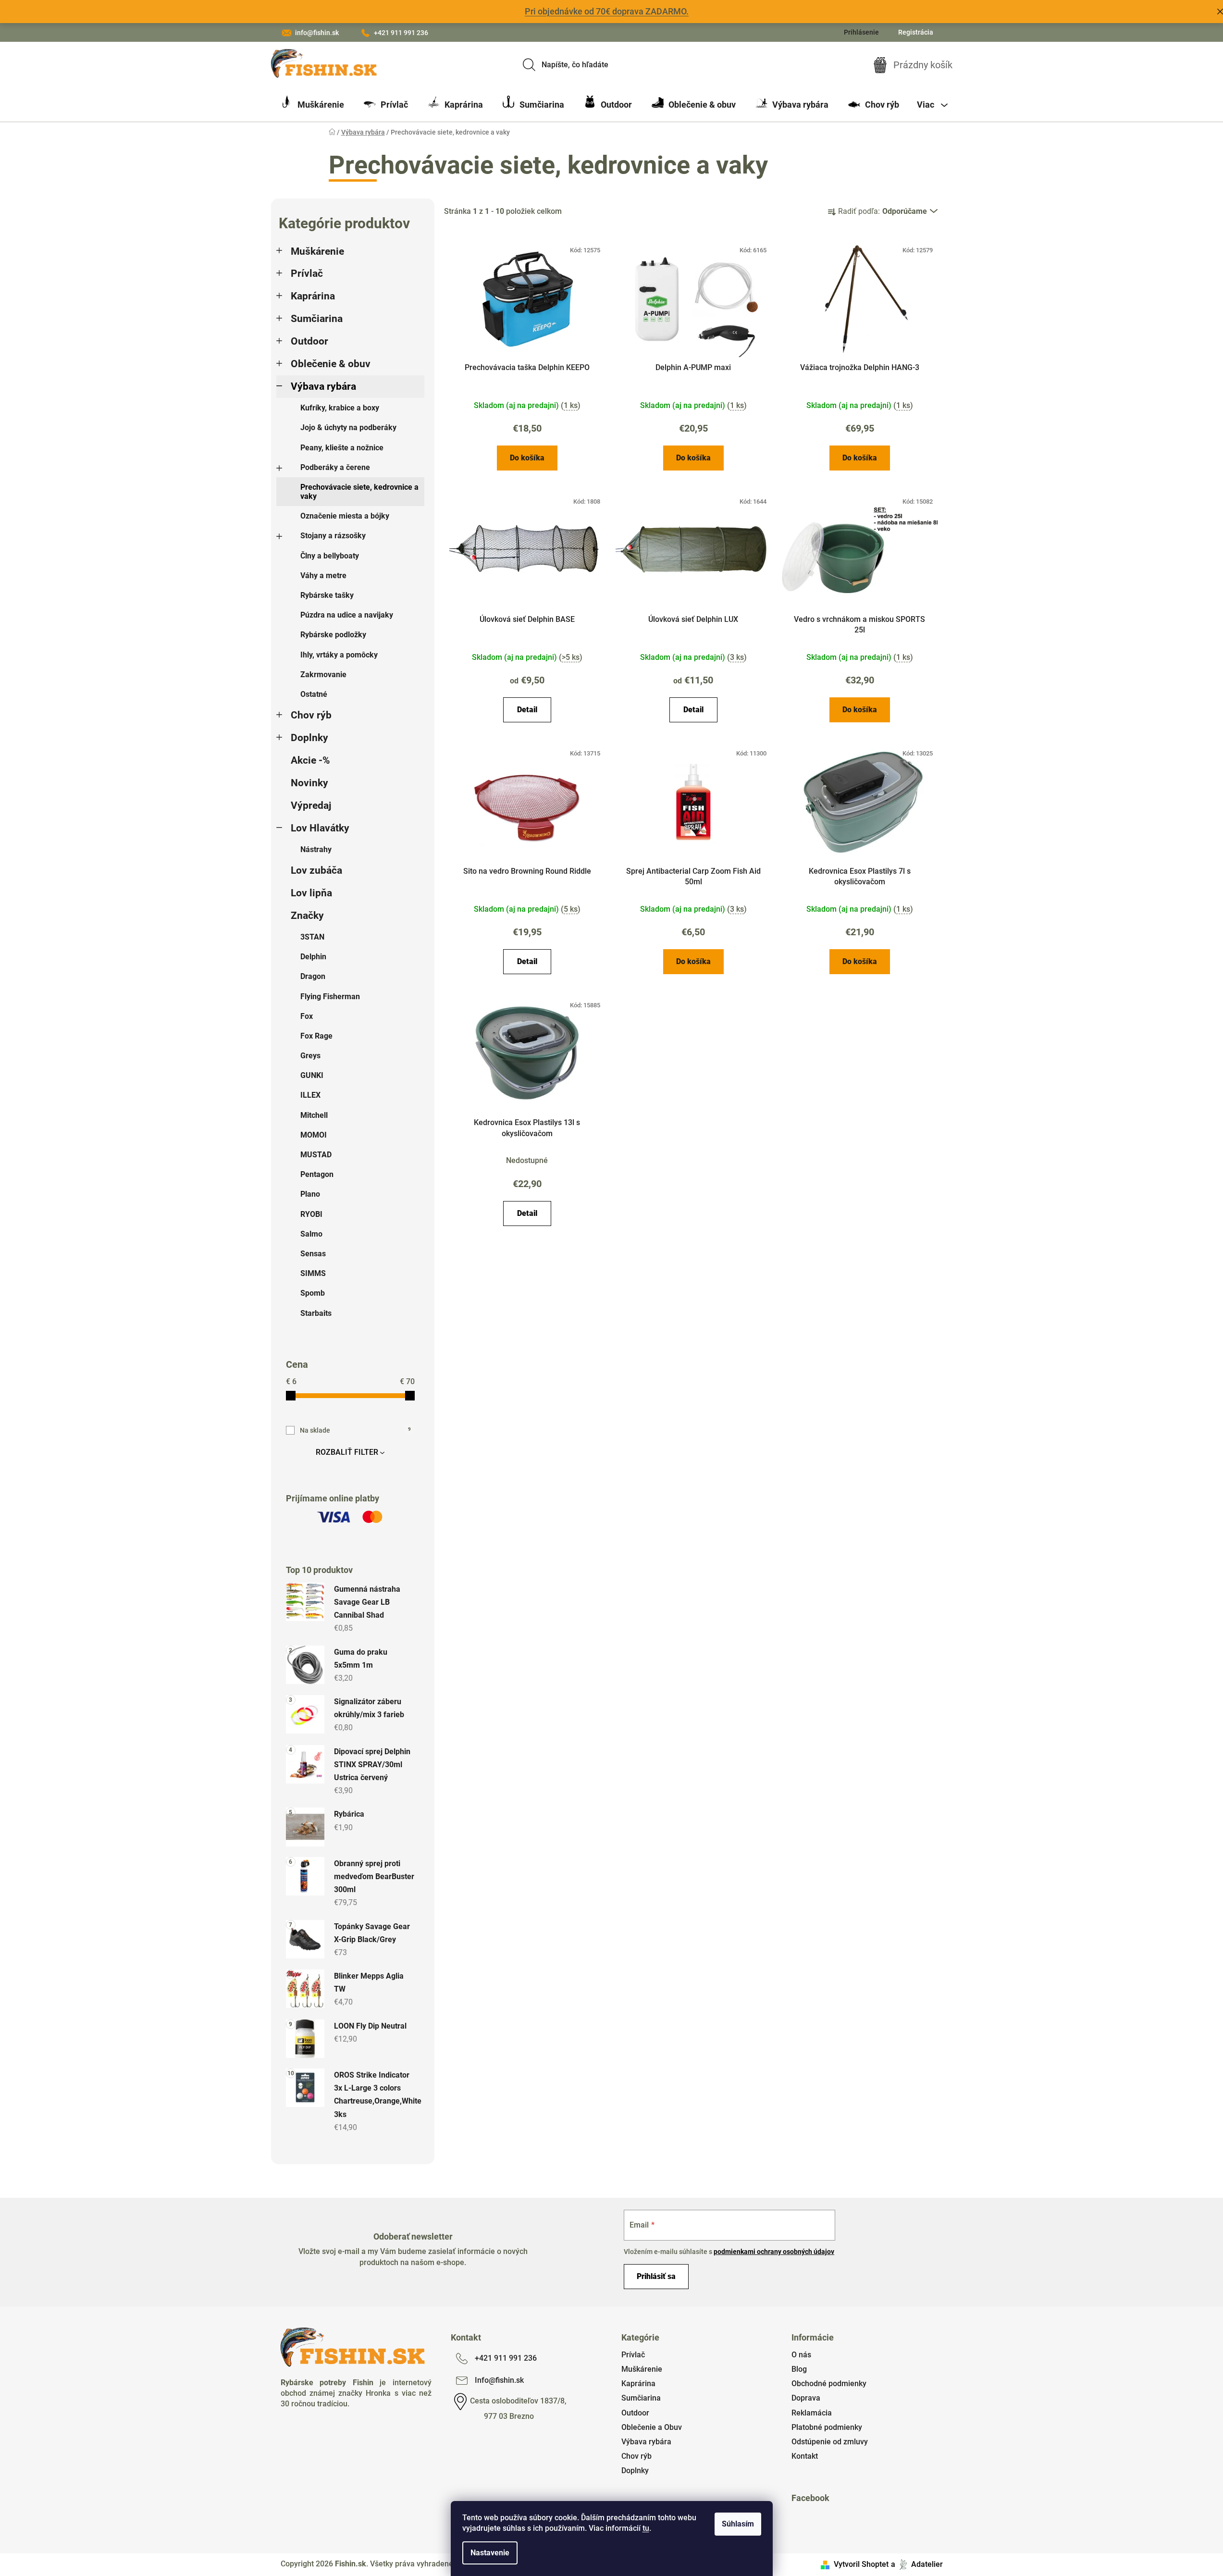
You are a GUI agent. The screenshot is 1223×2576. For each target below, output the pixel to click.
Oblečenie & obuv (331, 364)
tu (646, 2528)
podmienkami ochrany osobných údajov (774, 2252)
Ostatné (314, 694)
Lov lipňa (311, 893)
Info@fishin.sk (499, 2380)
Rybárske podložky (333, 635)
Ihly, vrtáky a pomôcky (339, 655)
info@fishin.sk (317, 33)
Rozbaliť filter (347, 1452)
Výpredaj (311, 805)
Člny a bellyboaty (330, 556)
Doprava (806, 2398)
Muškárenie (317, 251)
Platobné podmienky (827, 2427)
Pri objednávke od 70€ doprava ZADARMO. (607, 11)
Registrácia (916, 32)
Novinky (309, 783)
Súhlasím (738, 2524)
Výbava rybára (323, 386)
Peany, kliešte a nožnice (342, 448)
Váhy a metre (323, 576)
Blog (799, 2369)
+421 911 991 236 (401, 33)
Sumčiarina (317, 319)
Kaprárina (313, 296)
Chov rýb (311, 715)
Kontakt (805, 2456)
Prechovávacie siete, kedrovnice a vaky (359, 492)
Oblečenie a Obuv (652, 2427)
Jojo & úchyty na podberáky (348, 427)
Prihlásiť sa (656, 2276)
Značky (307, 916)
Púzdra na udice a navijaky (347, 615)
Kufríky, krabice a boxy (340, 408)
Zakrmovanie (323, 675)
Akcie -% (310, 760)
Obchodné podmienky (829, 2384)
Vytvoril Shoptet (861, 2564)
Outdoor (309, 341)
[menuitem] (312, 105)
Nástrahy (316, 849)
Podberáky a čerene (335, 467)
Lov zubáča (316, 870)
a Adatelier (917, 2564)
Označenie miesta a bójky (345, 516)
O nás (801, 2355)
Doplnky (309, 738)
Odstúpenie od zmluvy (830, 2442)
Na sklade (355, 1430)
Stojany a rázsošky (333, 536)
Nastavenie (490, 2553)
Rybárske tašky (327, 595)
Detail (527, 710)
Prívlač (307, 273)
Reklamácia (812, 2413)
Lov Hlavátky (320, 828)
